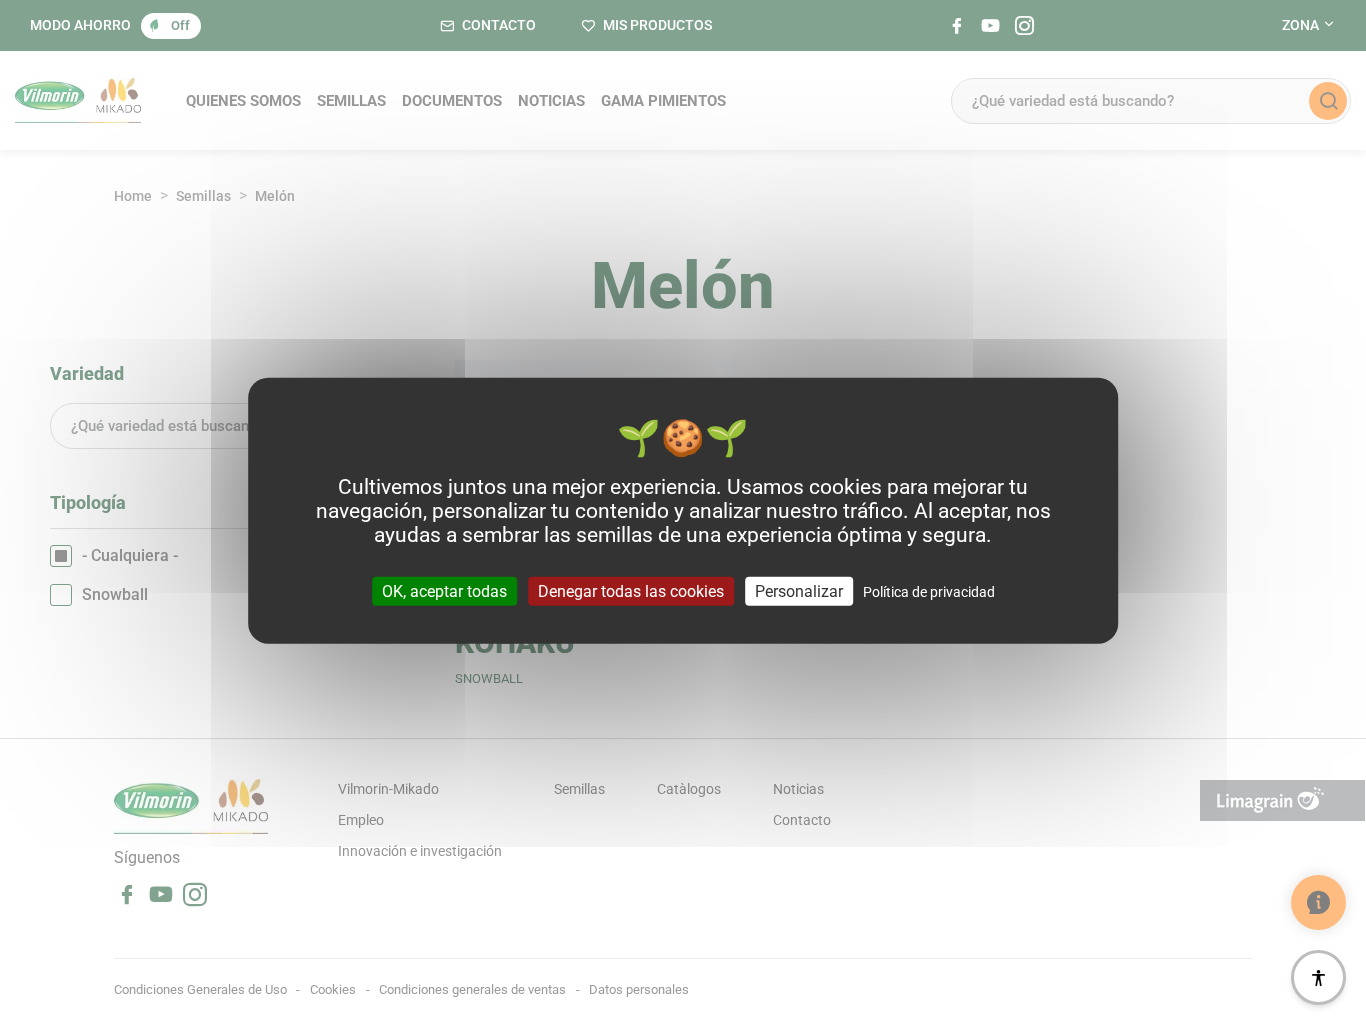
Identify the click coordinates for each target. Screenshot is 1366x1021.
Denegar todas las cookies (631, 591)
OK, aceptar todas (444, 591)
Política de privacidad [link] (929, 592)
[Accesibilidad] (1318, 977)
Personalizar (799, 591)
